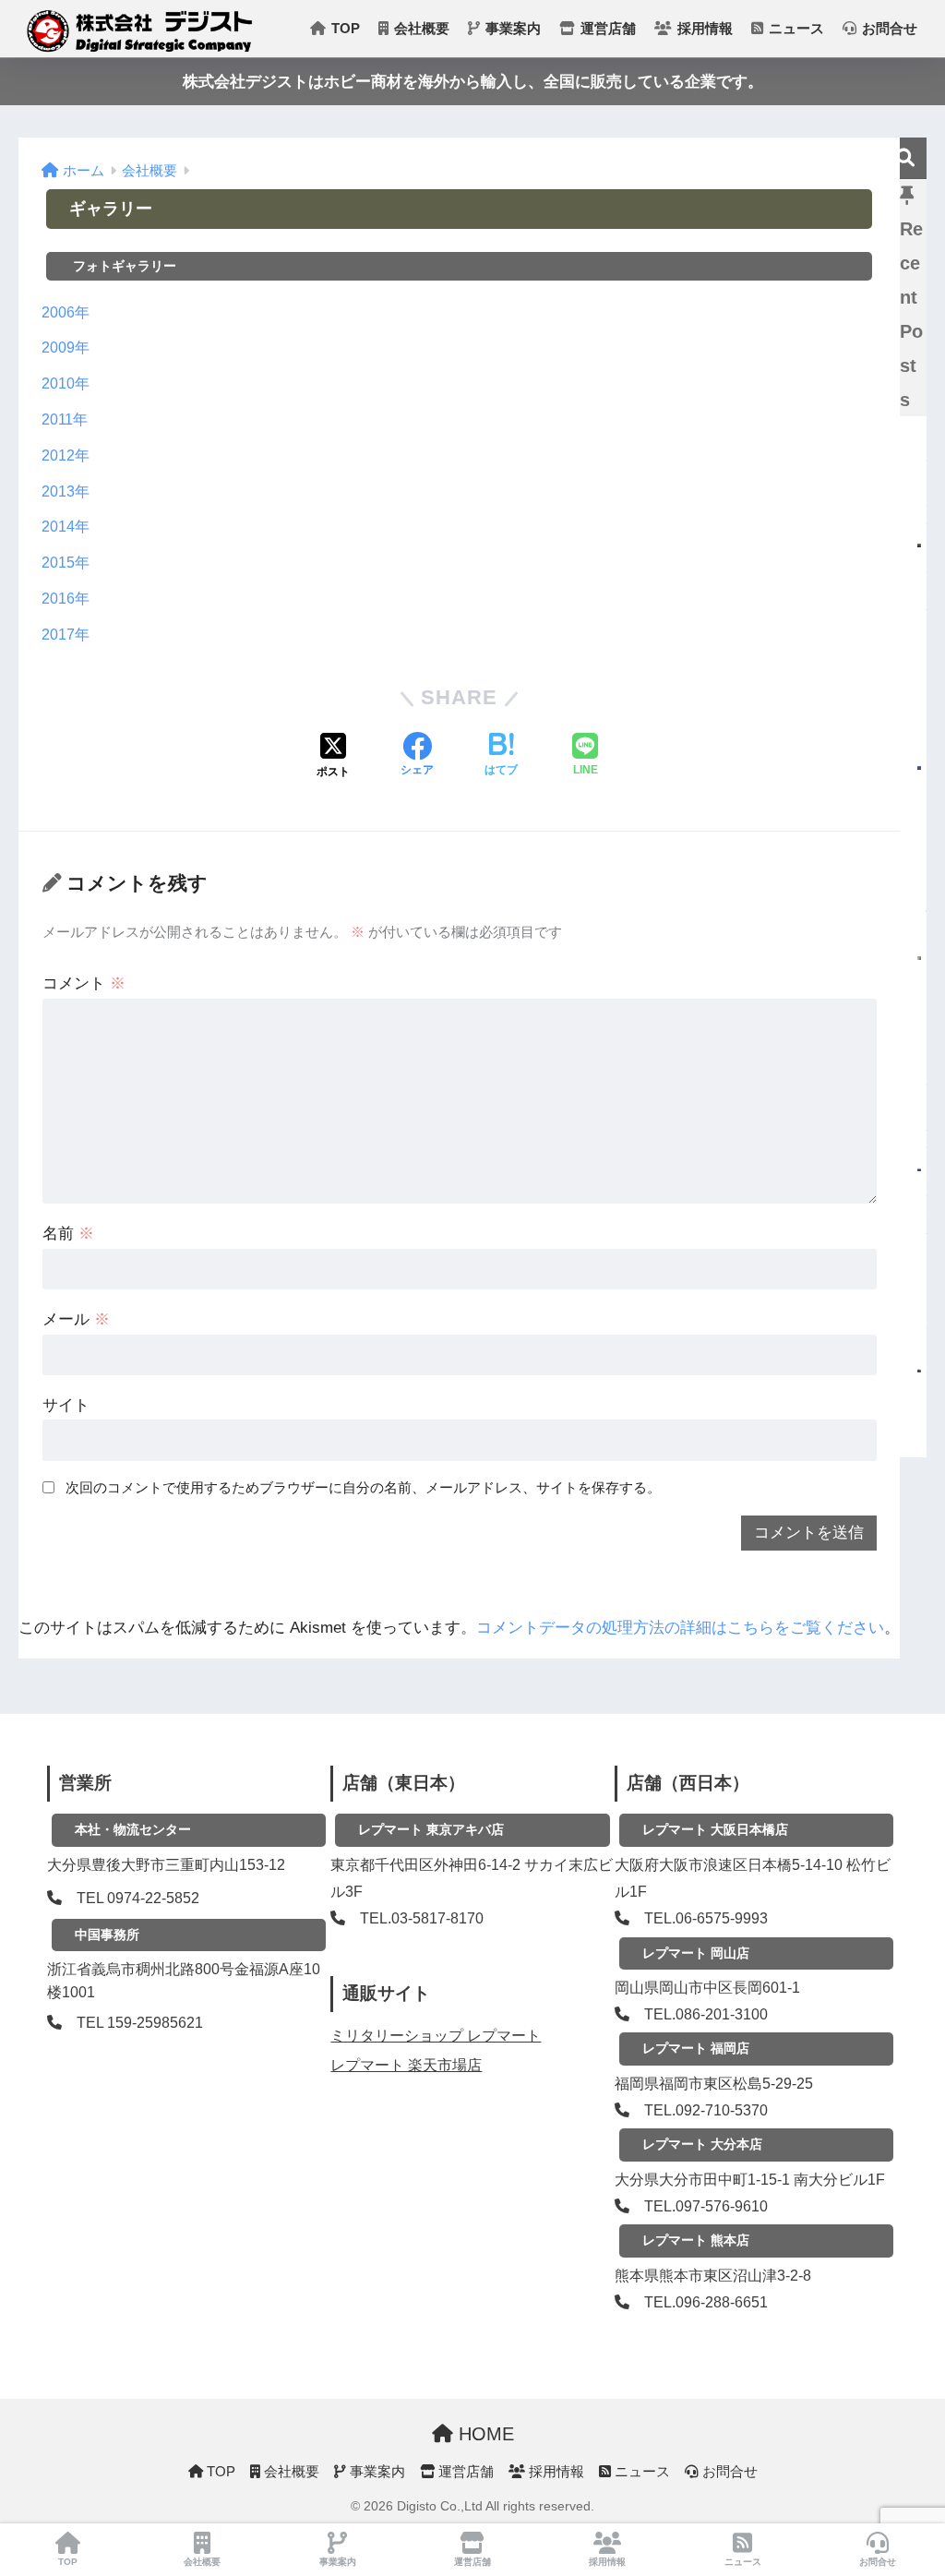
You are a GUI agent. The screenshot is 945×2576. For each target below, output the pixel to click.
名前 (68, 1234)
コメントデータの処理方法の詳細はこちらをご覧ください (680, 1628)
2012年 (66, 455)
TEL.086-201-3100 (706, 2014)
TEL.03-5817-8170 (422, 1918)
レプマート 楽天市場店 (406, 2065)
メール (76, 1319)
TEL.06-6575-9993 (706, 1918)
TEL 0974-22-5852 (138, 1898)
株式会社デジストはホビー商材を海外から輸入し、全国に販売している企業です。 (473, 82)
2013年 (66, 491)
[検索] (906, 158)
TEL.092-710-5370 (706, 2110)
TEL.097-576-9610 (706, 2206)
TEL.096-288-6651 (706, 2302)
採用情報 (703, 28)
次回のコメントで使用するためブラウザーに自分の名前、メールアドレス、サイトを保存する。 (363, 1487)
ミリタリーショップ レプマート (436, 2036)
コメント (84, 983)
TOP (344, 28)
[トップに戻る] (25, 2486)
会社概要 (420, 28)
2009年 (66, 347)
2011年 (65, 419)
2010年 (66, 383)
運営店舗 (606, 28)
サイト (66, 1405)
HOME (484, 2434)
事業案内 (511, 28)
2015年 (66, 563)
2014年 (66, 527)
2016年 (66, 599)
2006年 (66, 312)
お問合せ (888, 28)
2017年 (66, 635)
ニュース (795, 28)
